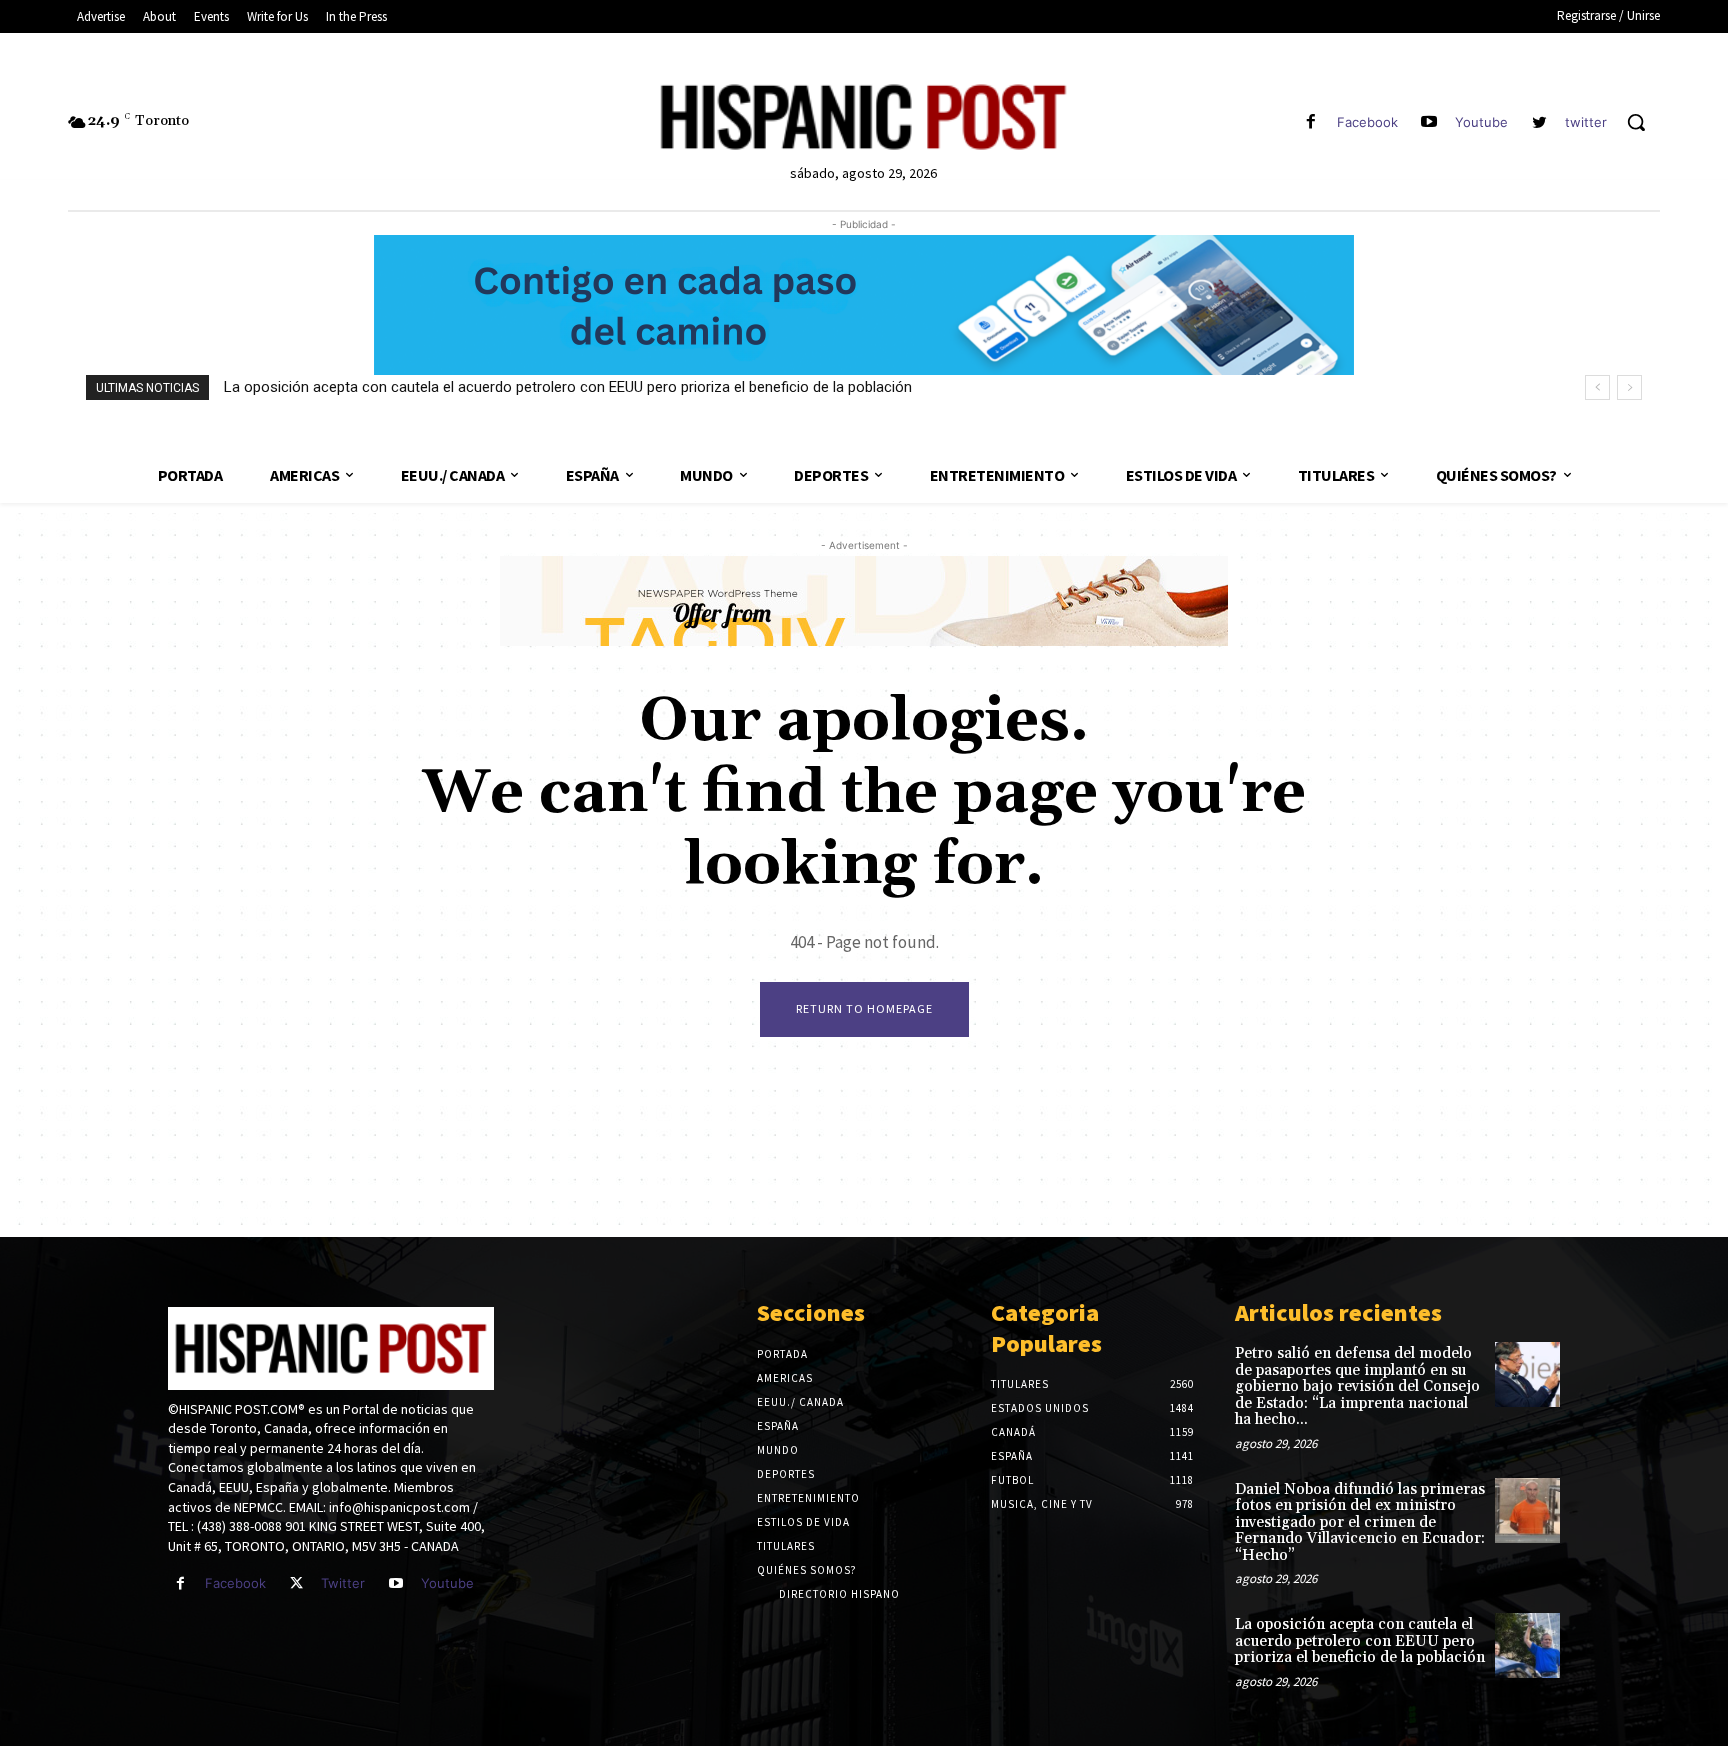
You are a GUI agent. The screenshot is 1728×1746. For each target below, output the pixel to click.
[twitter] (1539, 122)
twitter (1586, 122)
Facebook (1367, 122)
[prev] (1597, 387)
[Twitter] (296, 1583)
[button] (1636, 122)
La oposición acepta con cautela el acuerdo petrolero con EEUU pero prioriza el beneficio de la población (568, 387)
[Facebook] (1310, 122)
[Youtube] (1429, 122)
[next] (1629, 387)
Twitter (343, 1583)
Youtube (1481, 122)
